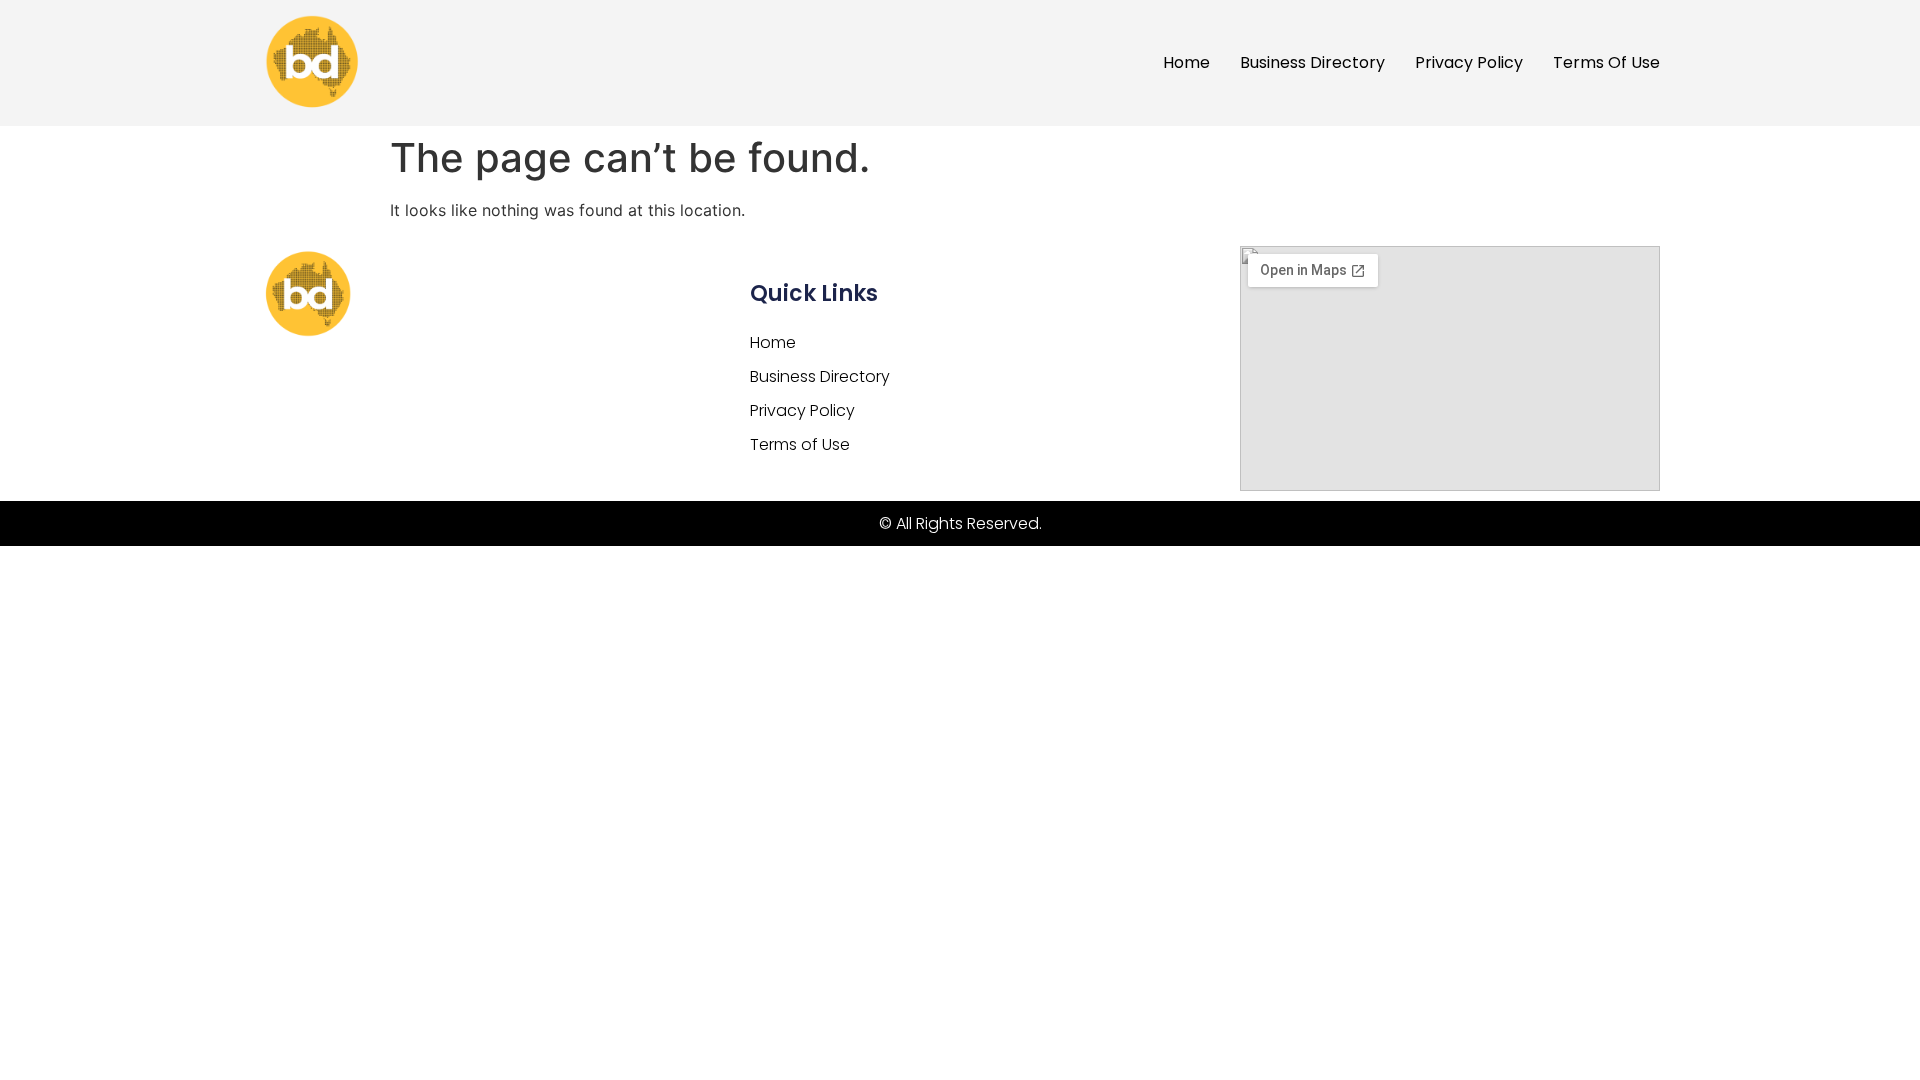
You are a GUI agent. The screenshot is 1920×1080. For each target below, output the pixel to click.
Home (1186, 62)
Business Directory (1312, 62)
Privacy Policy (1469, 62)
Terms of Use (1606, 62)
